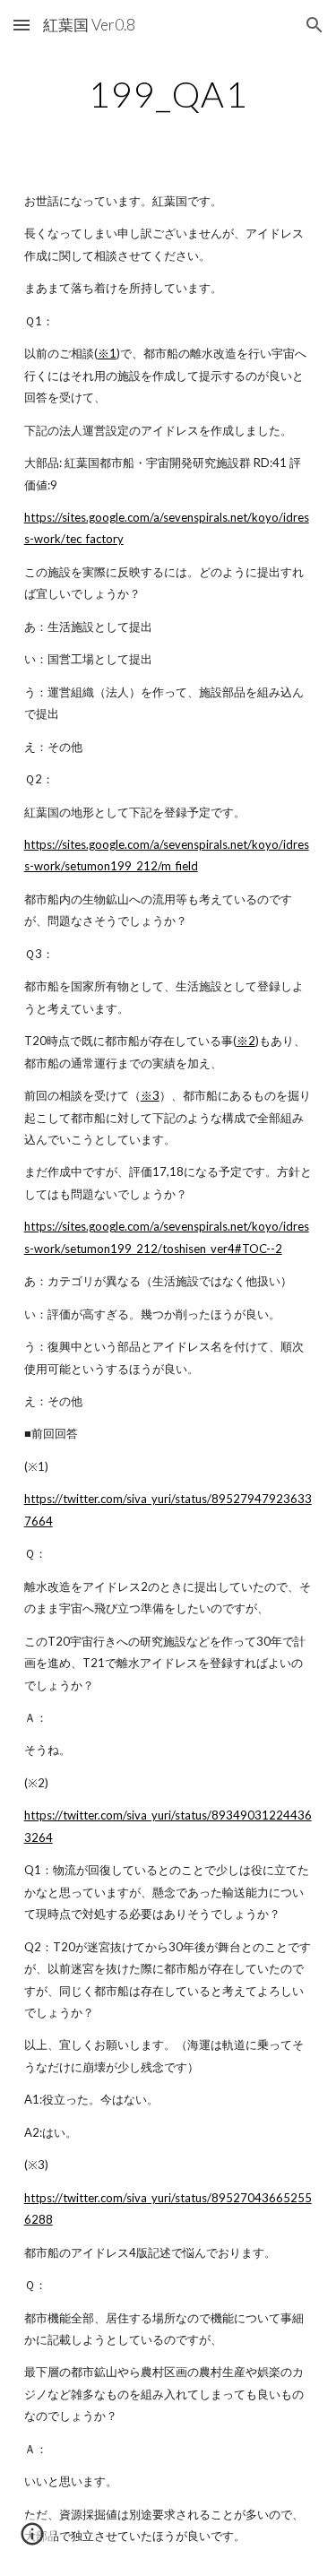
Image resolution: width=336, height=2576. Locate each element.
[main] (168, 94)
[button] (22, 25)
